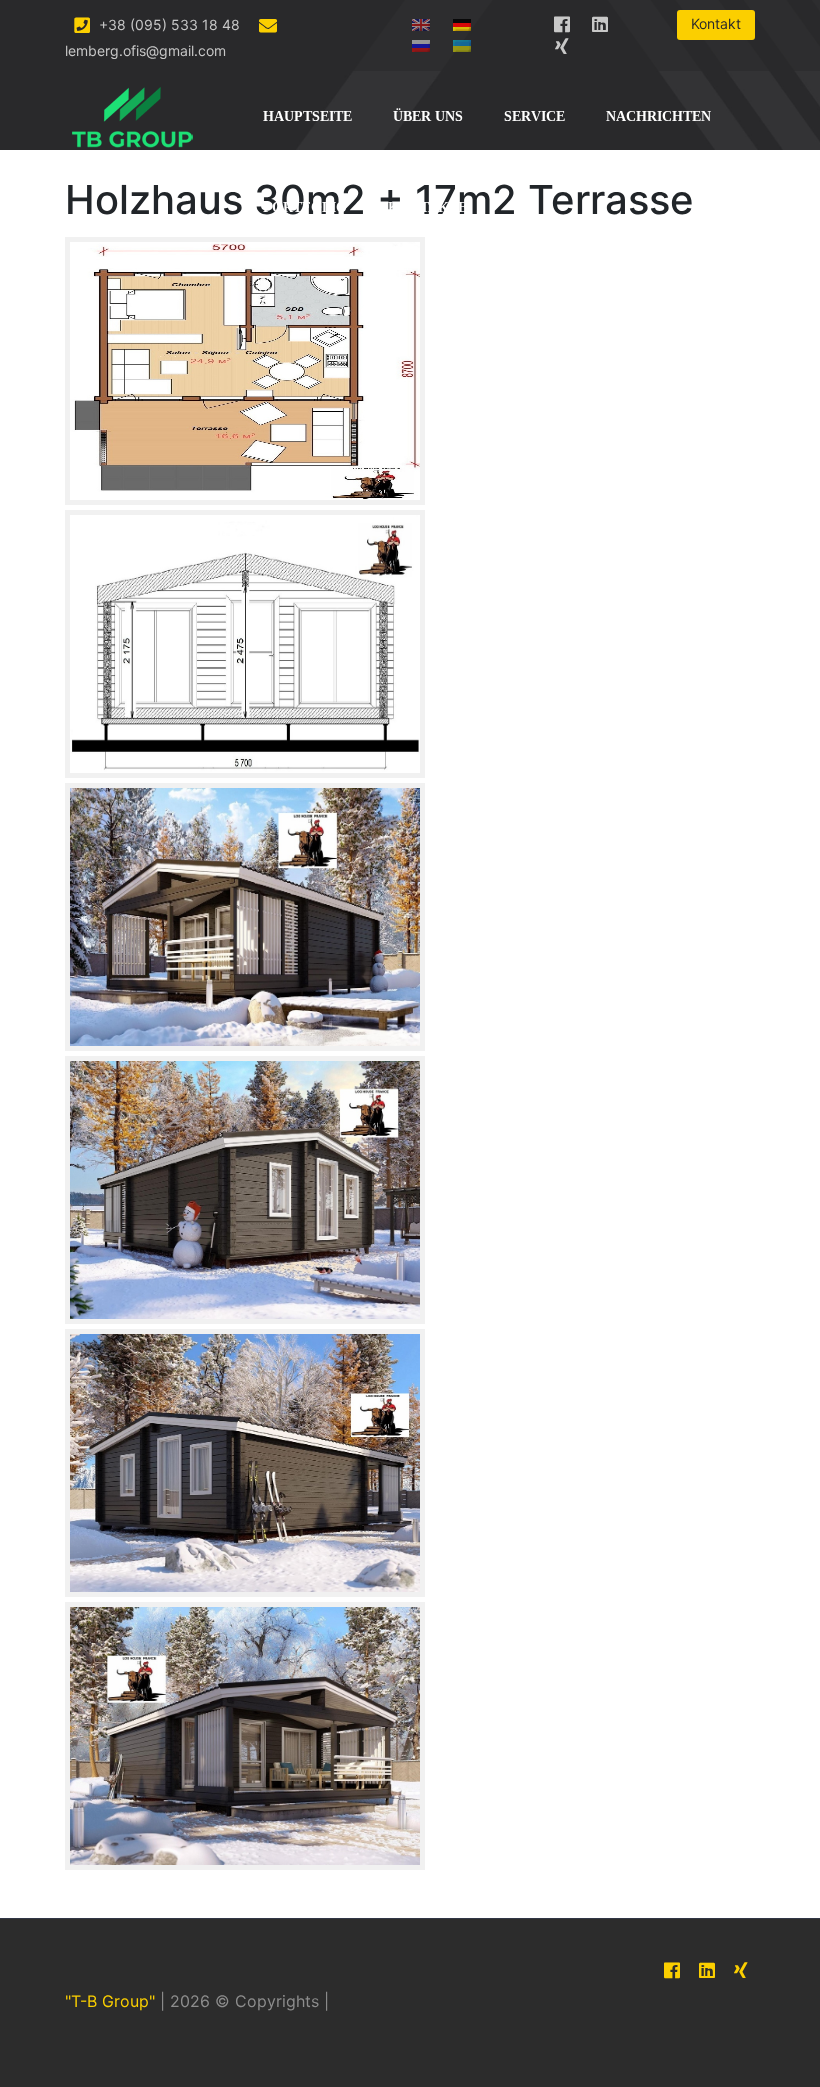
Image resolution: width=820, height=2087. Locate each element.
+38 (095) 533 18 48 (167, 24)
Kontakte (427, 207)
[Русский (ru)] (421, 41)
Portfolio (305, 207)
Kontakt (716, 23)
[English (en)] (421, 20)
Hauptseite (307, 116)
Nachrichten (658, 116)
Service (534, 116)
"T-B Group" (110, 2001)
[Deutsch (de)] (462, 20)
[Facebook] (562, 20)
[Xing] (562, 42)
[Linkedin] (600, 20)
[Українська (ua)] (462, 41)
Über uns (428, 116)
